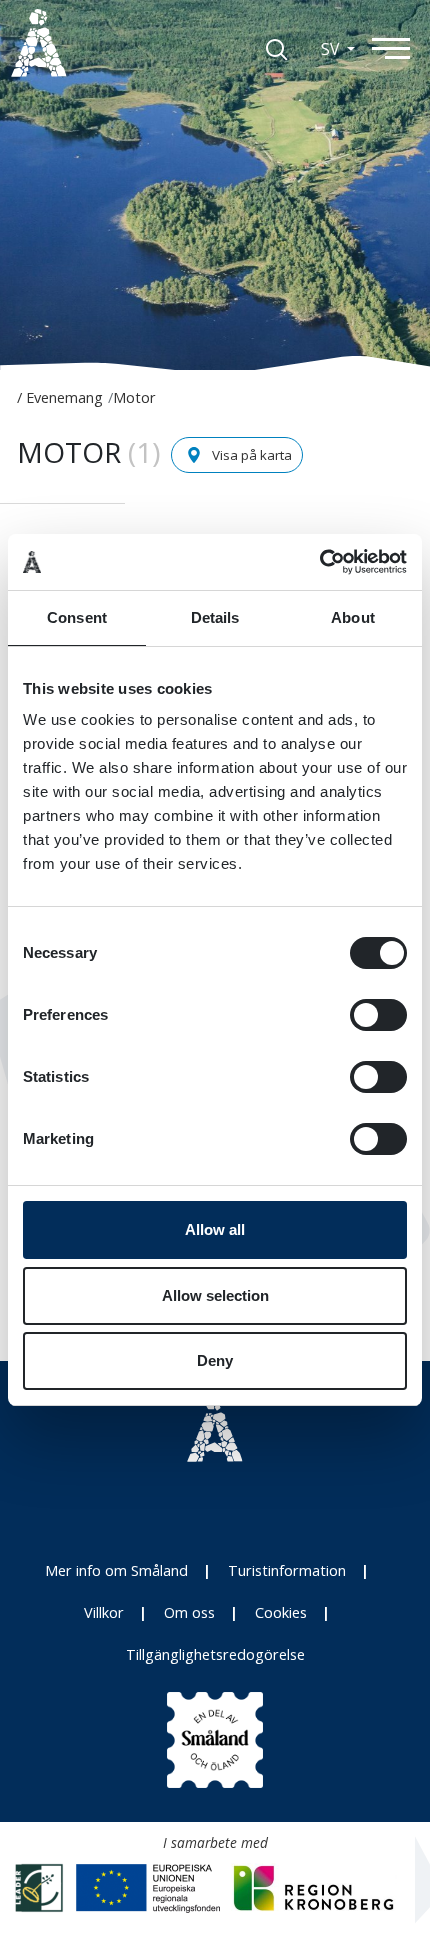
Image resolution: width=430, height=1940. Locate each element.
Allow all (215, 1229)
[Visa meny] (400, 47)
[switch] (378, 1015)
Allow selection (215, 1295)
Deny (215, 1360)
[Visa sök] (277, 48)
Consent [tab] (77, 617)
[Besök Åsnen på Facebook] (215, 1503)
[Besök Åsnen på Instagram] (171, 1503)
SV (332, 49)
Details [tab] (215, 617)
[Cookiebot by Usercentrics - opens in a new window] (319, 562)
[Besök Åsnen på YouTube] (259, 1503)
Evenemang (64, 397)
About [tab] (353, 617)
